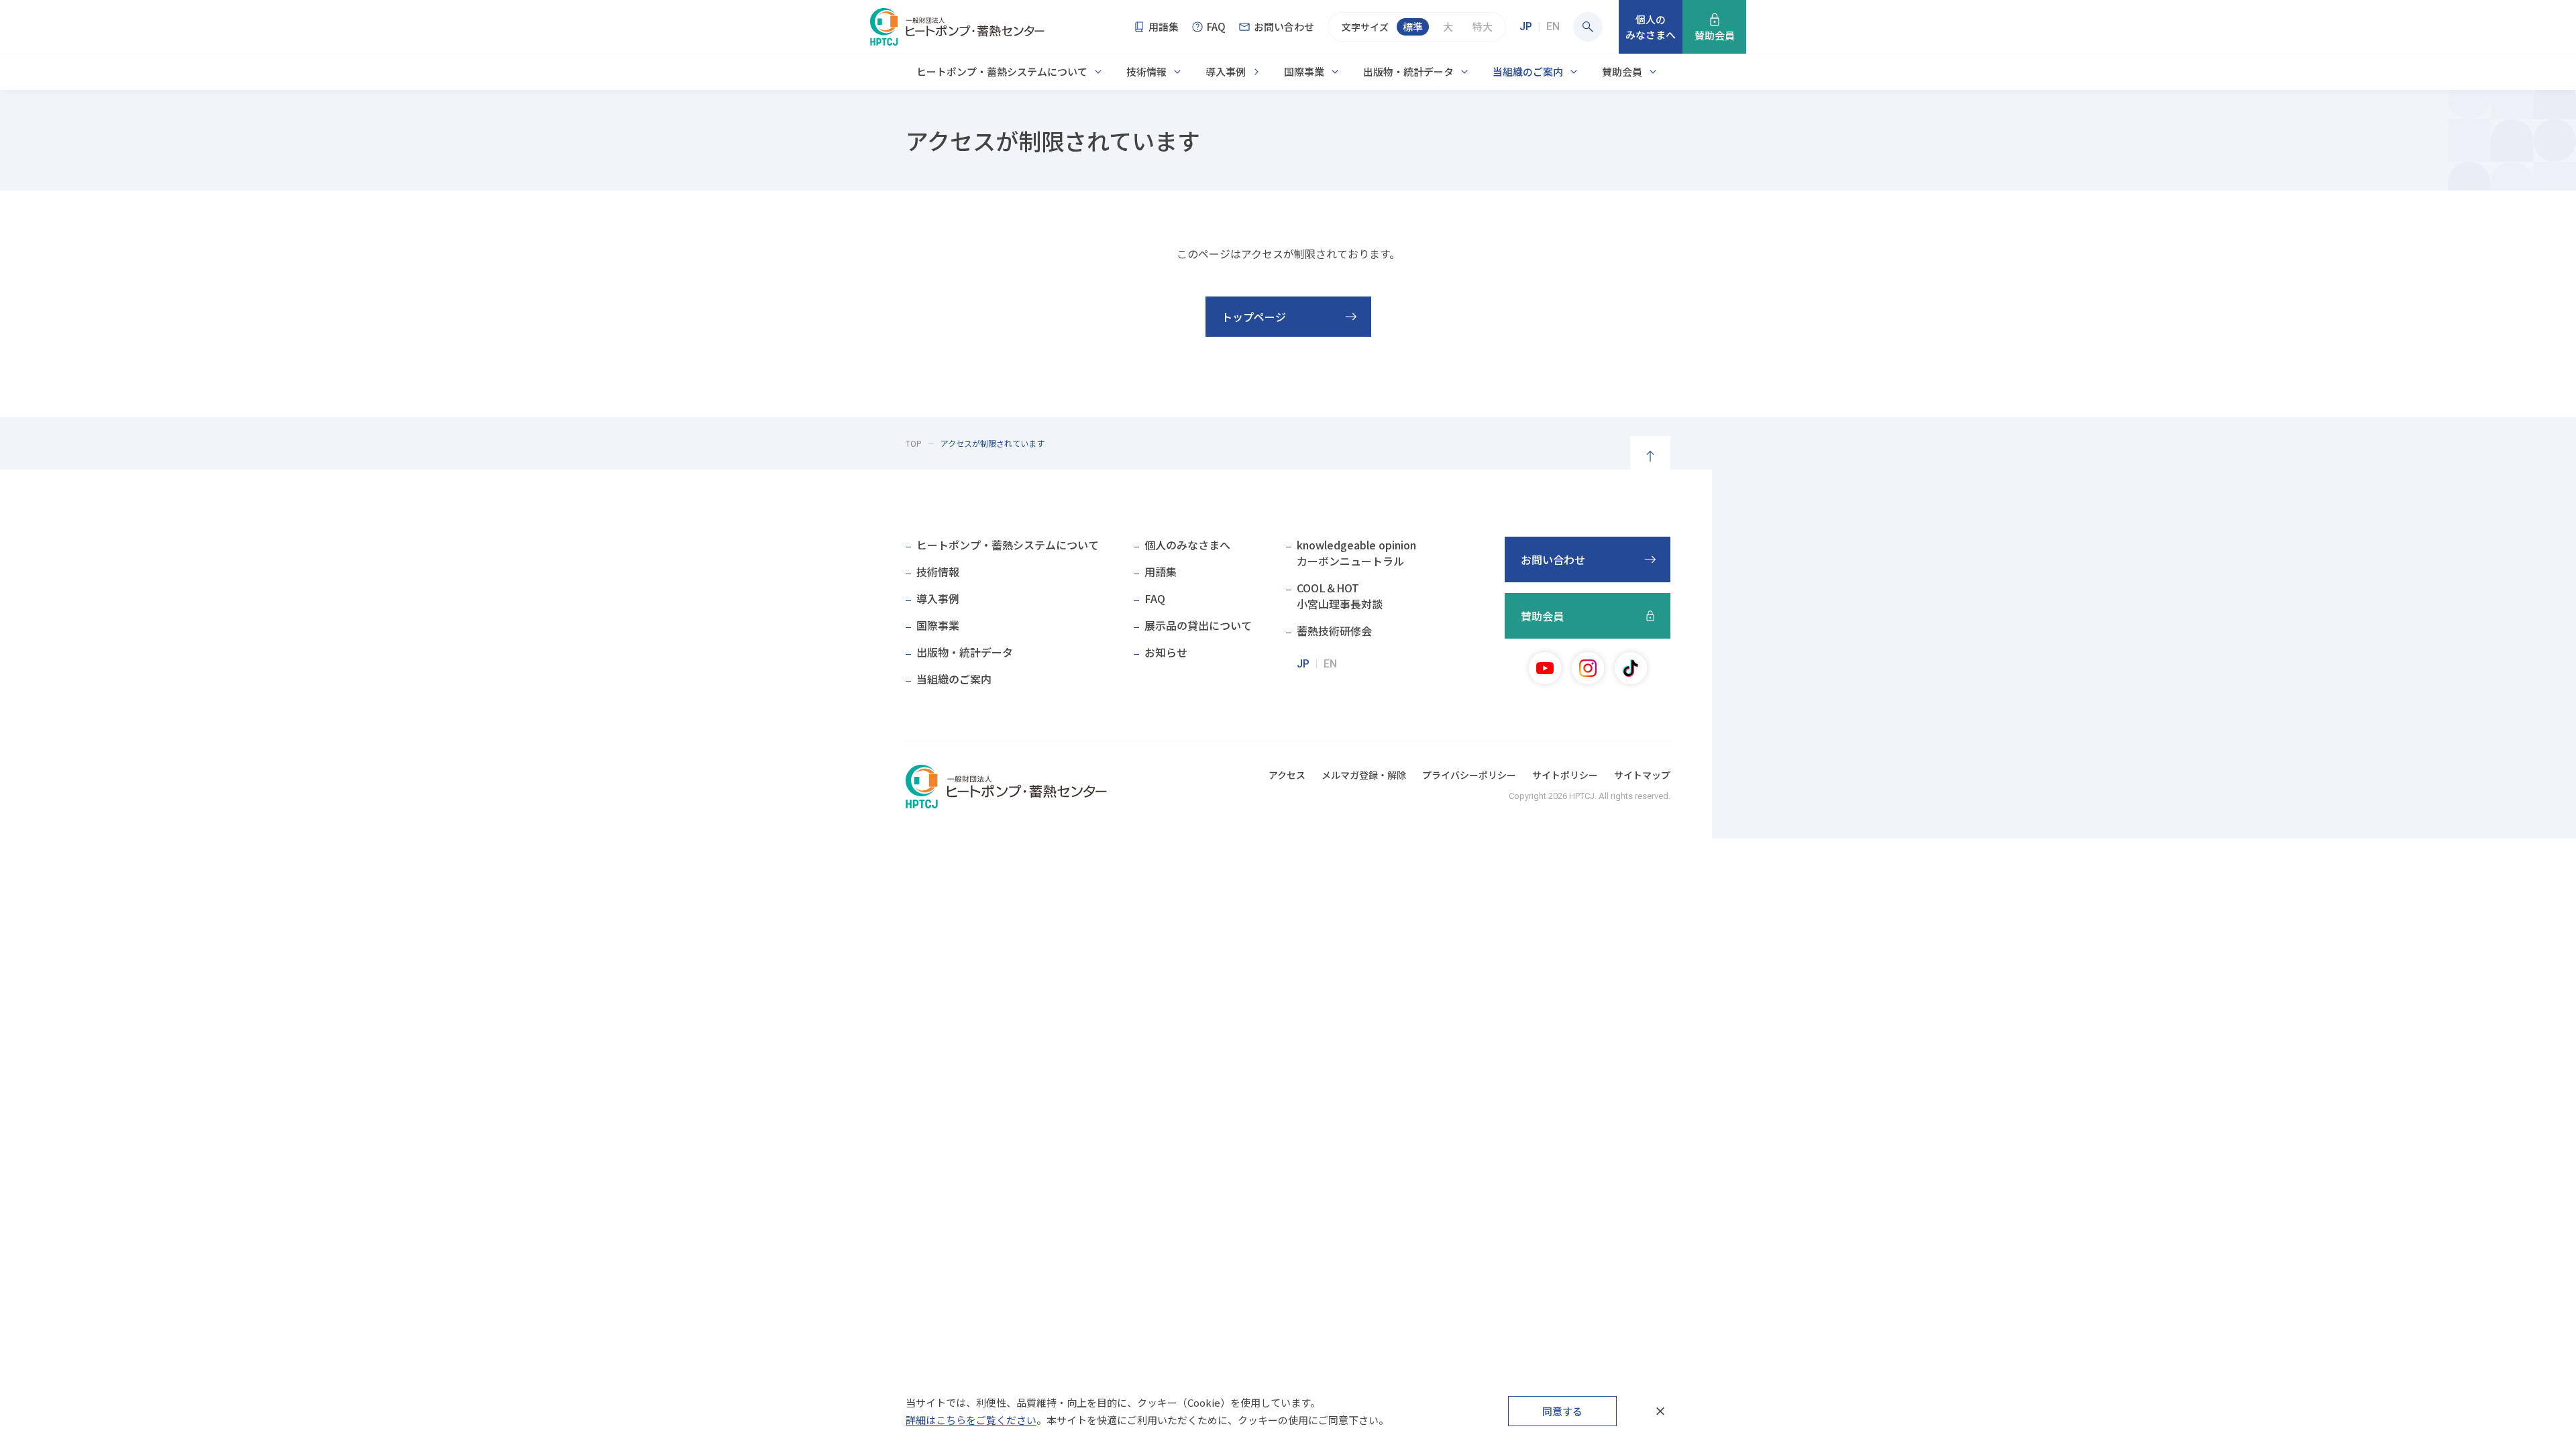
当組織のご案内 (1528, 71)
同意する (1562, 1411)
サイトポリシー (1565, 775)
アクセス (1287, 775)
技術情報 (1146, 71)
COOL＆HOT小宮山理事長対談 (1340, 596)
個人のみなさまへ (1187, 545)
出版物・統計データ (1408, 71)
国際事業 (1304, 71)
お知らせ (1166, 652)
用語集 (1161, 572)
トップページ (1254, 317)
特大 (1483, 26)
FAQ (1155, 598)
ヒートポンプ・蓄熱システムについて (1002, 71)
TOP (914, 443)
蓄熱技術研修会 (1334, 631)
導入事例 (1226, 71)
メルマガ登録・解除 (1364, 775)
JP (1526, 26)
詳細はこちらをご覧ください (971, 1420)
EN (1553, 26)
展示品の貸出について (1198, 625)
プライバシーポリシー (1469, 775)
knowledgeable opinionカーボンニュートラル (1356, 553)
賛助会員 (1622, 71)
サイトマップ (1642, 775)
